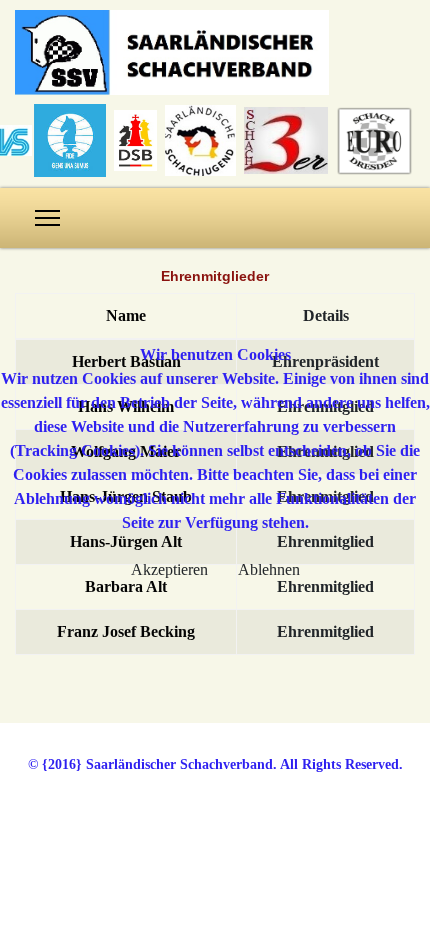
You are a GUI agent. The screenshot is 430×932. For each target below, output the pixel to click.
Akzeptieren (169, 569)
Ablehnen (269, 569)
